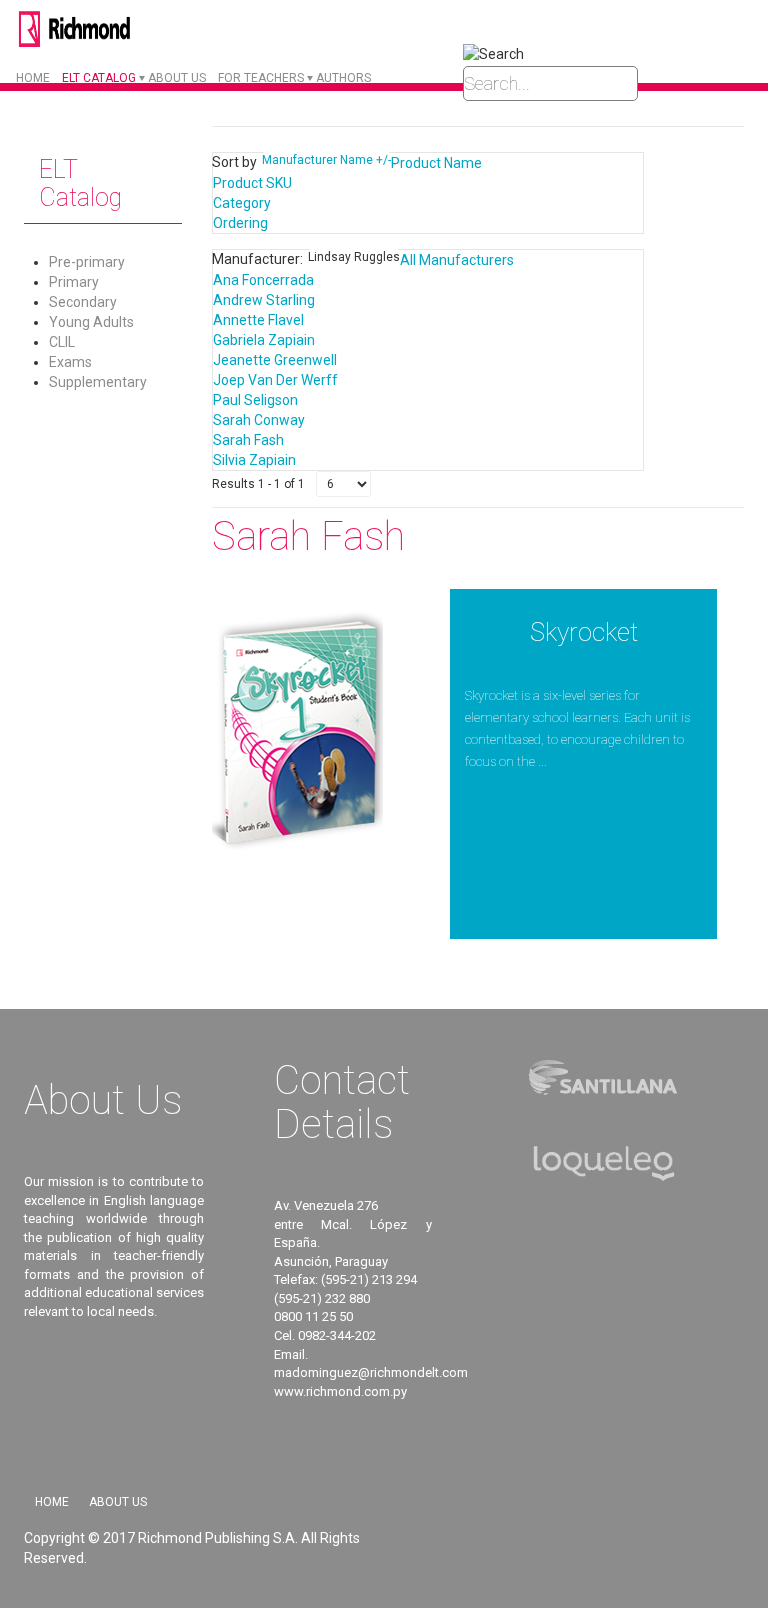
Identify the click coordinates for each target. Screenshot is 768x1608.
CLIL (62, 342)
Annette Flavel (258, 320)
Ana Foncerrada (263, 280)
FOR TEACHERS (261, 78)
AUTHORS (343, 78)
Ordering (240, 223)
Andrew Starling (264, 300)
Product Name (436, 163)
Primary (74, 282)
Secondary (83, 302)
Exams (70, 362)
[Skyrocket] (297, 733)
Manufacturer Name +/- (326, 160)
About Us (118, 1502)
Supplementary (98, 382)
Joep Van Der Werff (275, 380)
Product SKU (252, 183)
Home (33, 78)
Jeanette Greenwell (275, 360)
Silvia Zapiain (254, 460)
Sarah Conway (259, 420)
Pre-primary (87, 262)
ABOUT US (177, 78)
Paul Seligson (255, 400)
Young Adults (91, 322)
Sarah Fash (248, 440)
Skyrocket (584, 632)
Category (242, 203)
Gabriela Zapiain (264, 340)
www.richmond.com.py (340, 1391)
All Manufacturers (457, 260)
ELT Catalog (99, 78)
